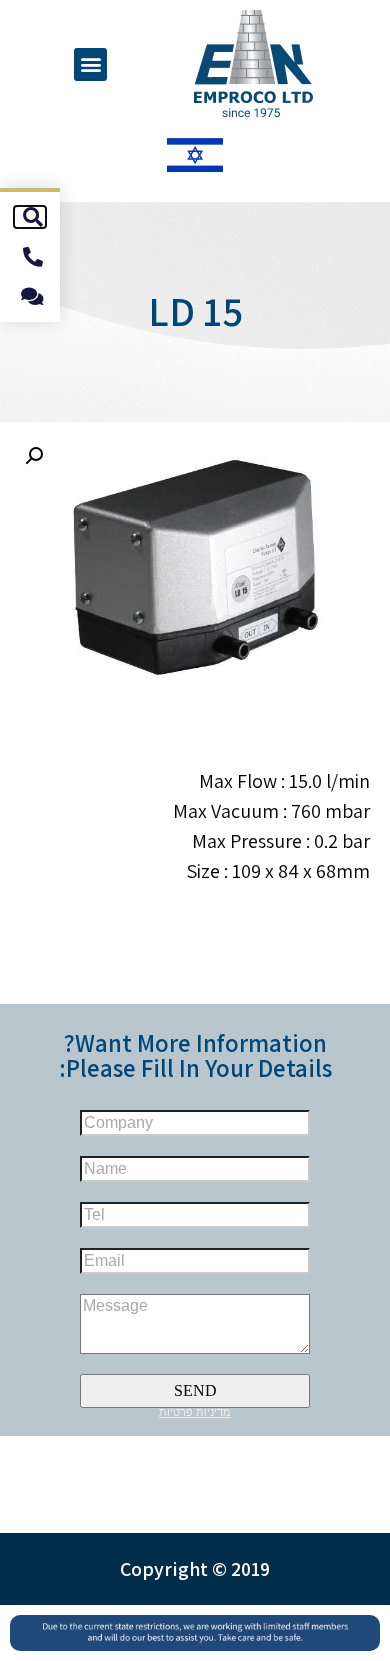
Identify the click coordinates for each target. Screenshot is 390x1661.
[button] (90, 64)
